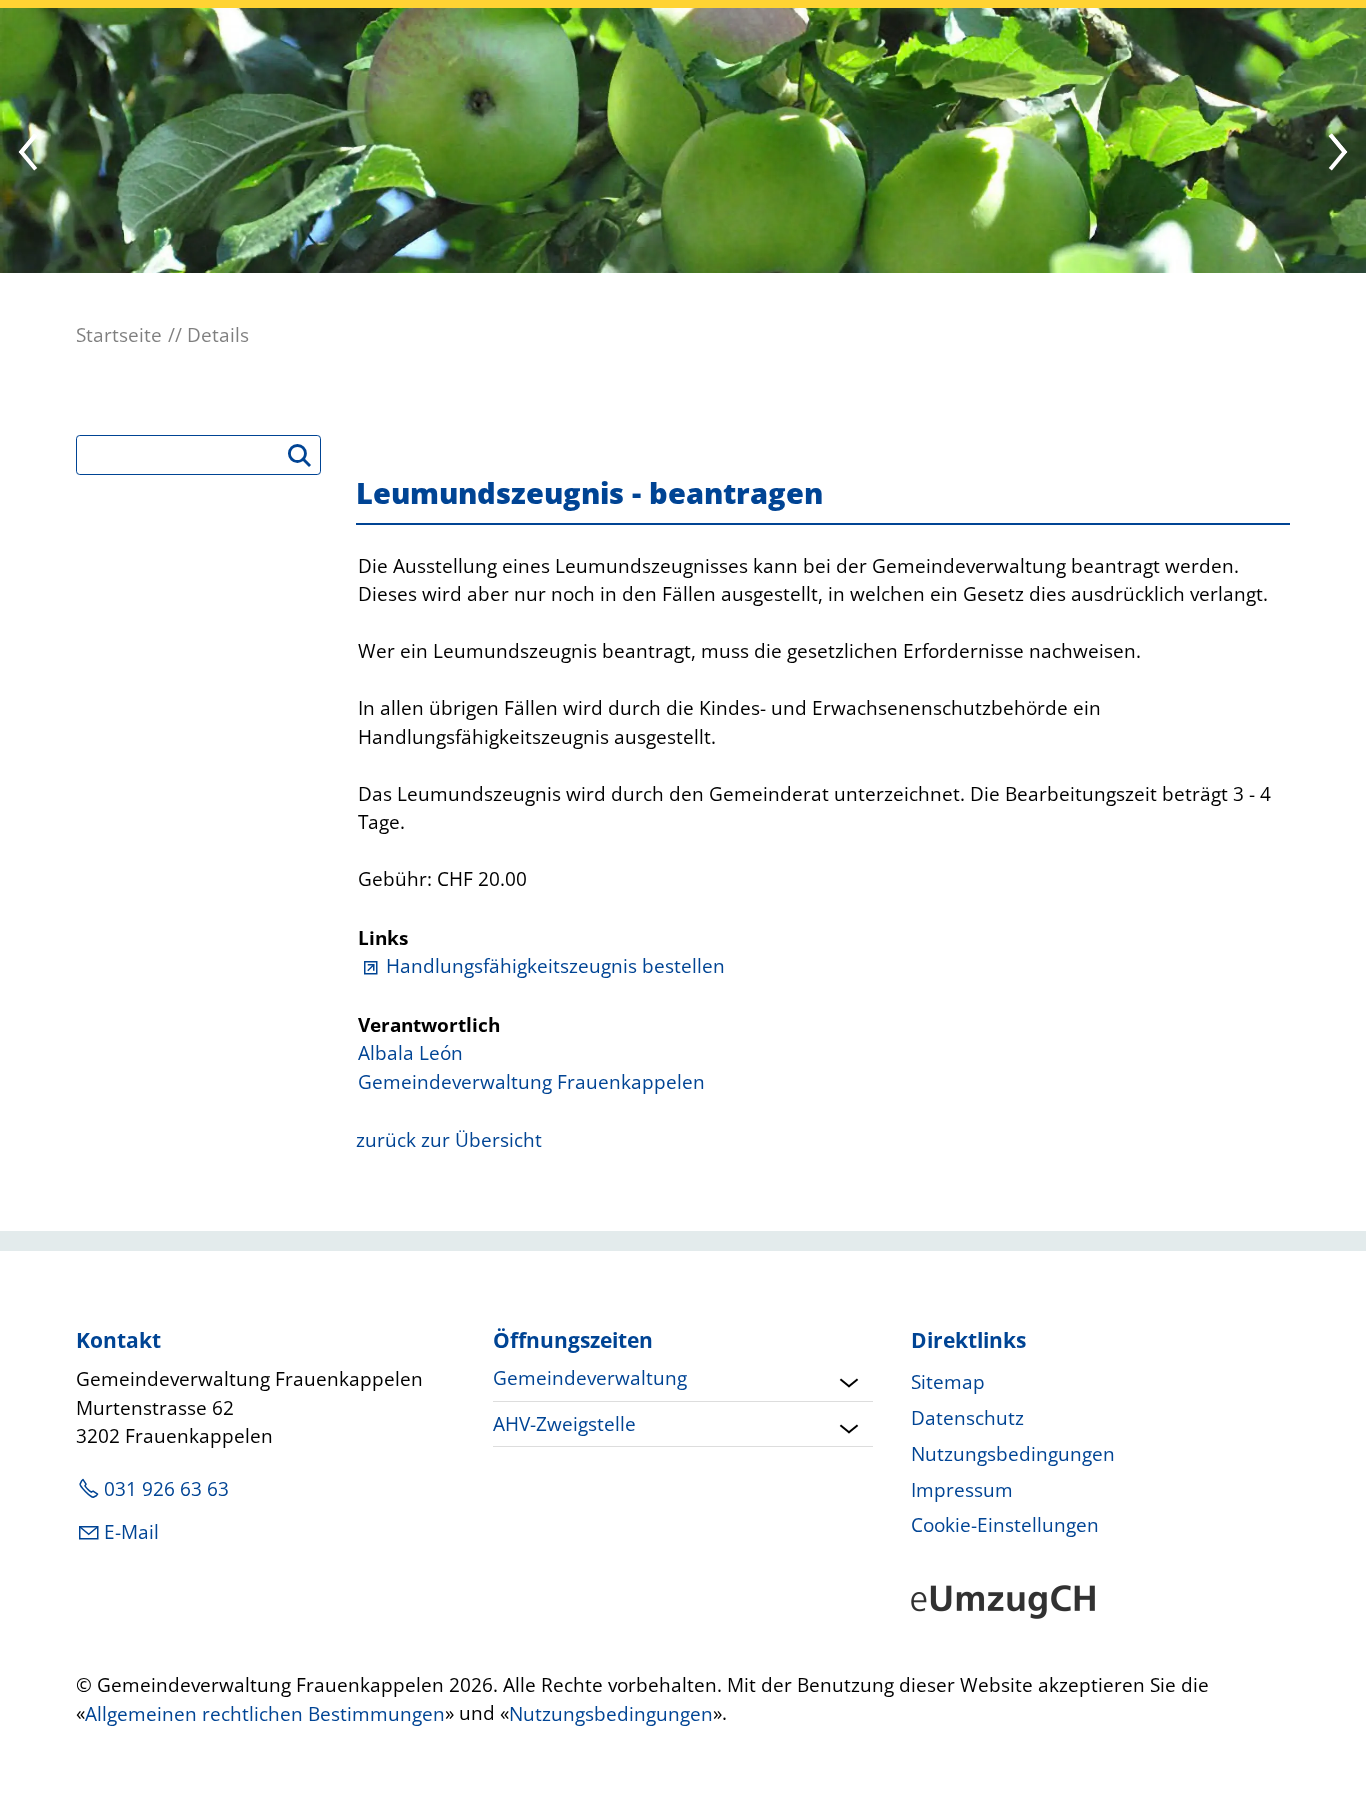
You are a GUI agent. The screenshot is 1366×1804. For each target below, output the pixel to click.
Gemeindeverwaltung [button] (590, 1378)
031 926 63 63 (166, 1489)
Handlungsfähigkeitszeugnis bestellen (555, 966)
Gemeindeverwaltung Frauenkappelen (531, 1082)
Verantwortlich (429, 1025)
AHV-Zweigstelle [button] (564, 1424)
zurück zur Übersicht (449, 1140)
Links (383, 938)
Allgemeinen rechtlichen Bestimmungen (265, 1714)
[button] (30, 153)
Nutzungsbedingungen (1013, 1454)
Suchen (308, 462)
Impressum (962, 1490)
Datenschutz (967, 1418)
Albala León (410, 1053)
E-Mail (131, 1532)
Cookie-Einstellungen (1005, 1525)
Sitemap (948, 1382)
